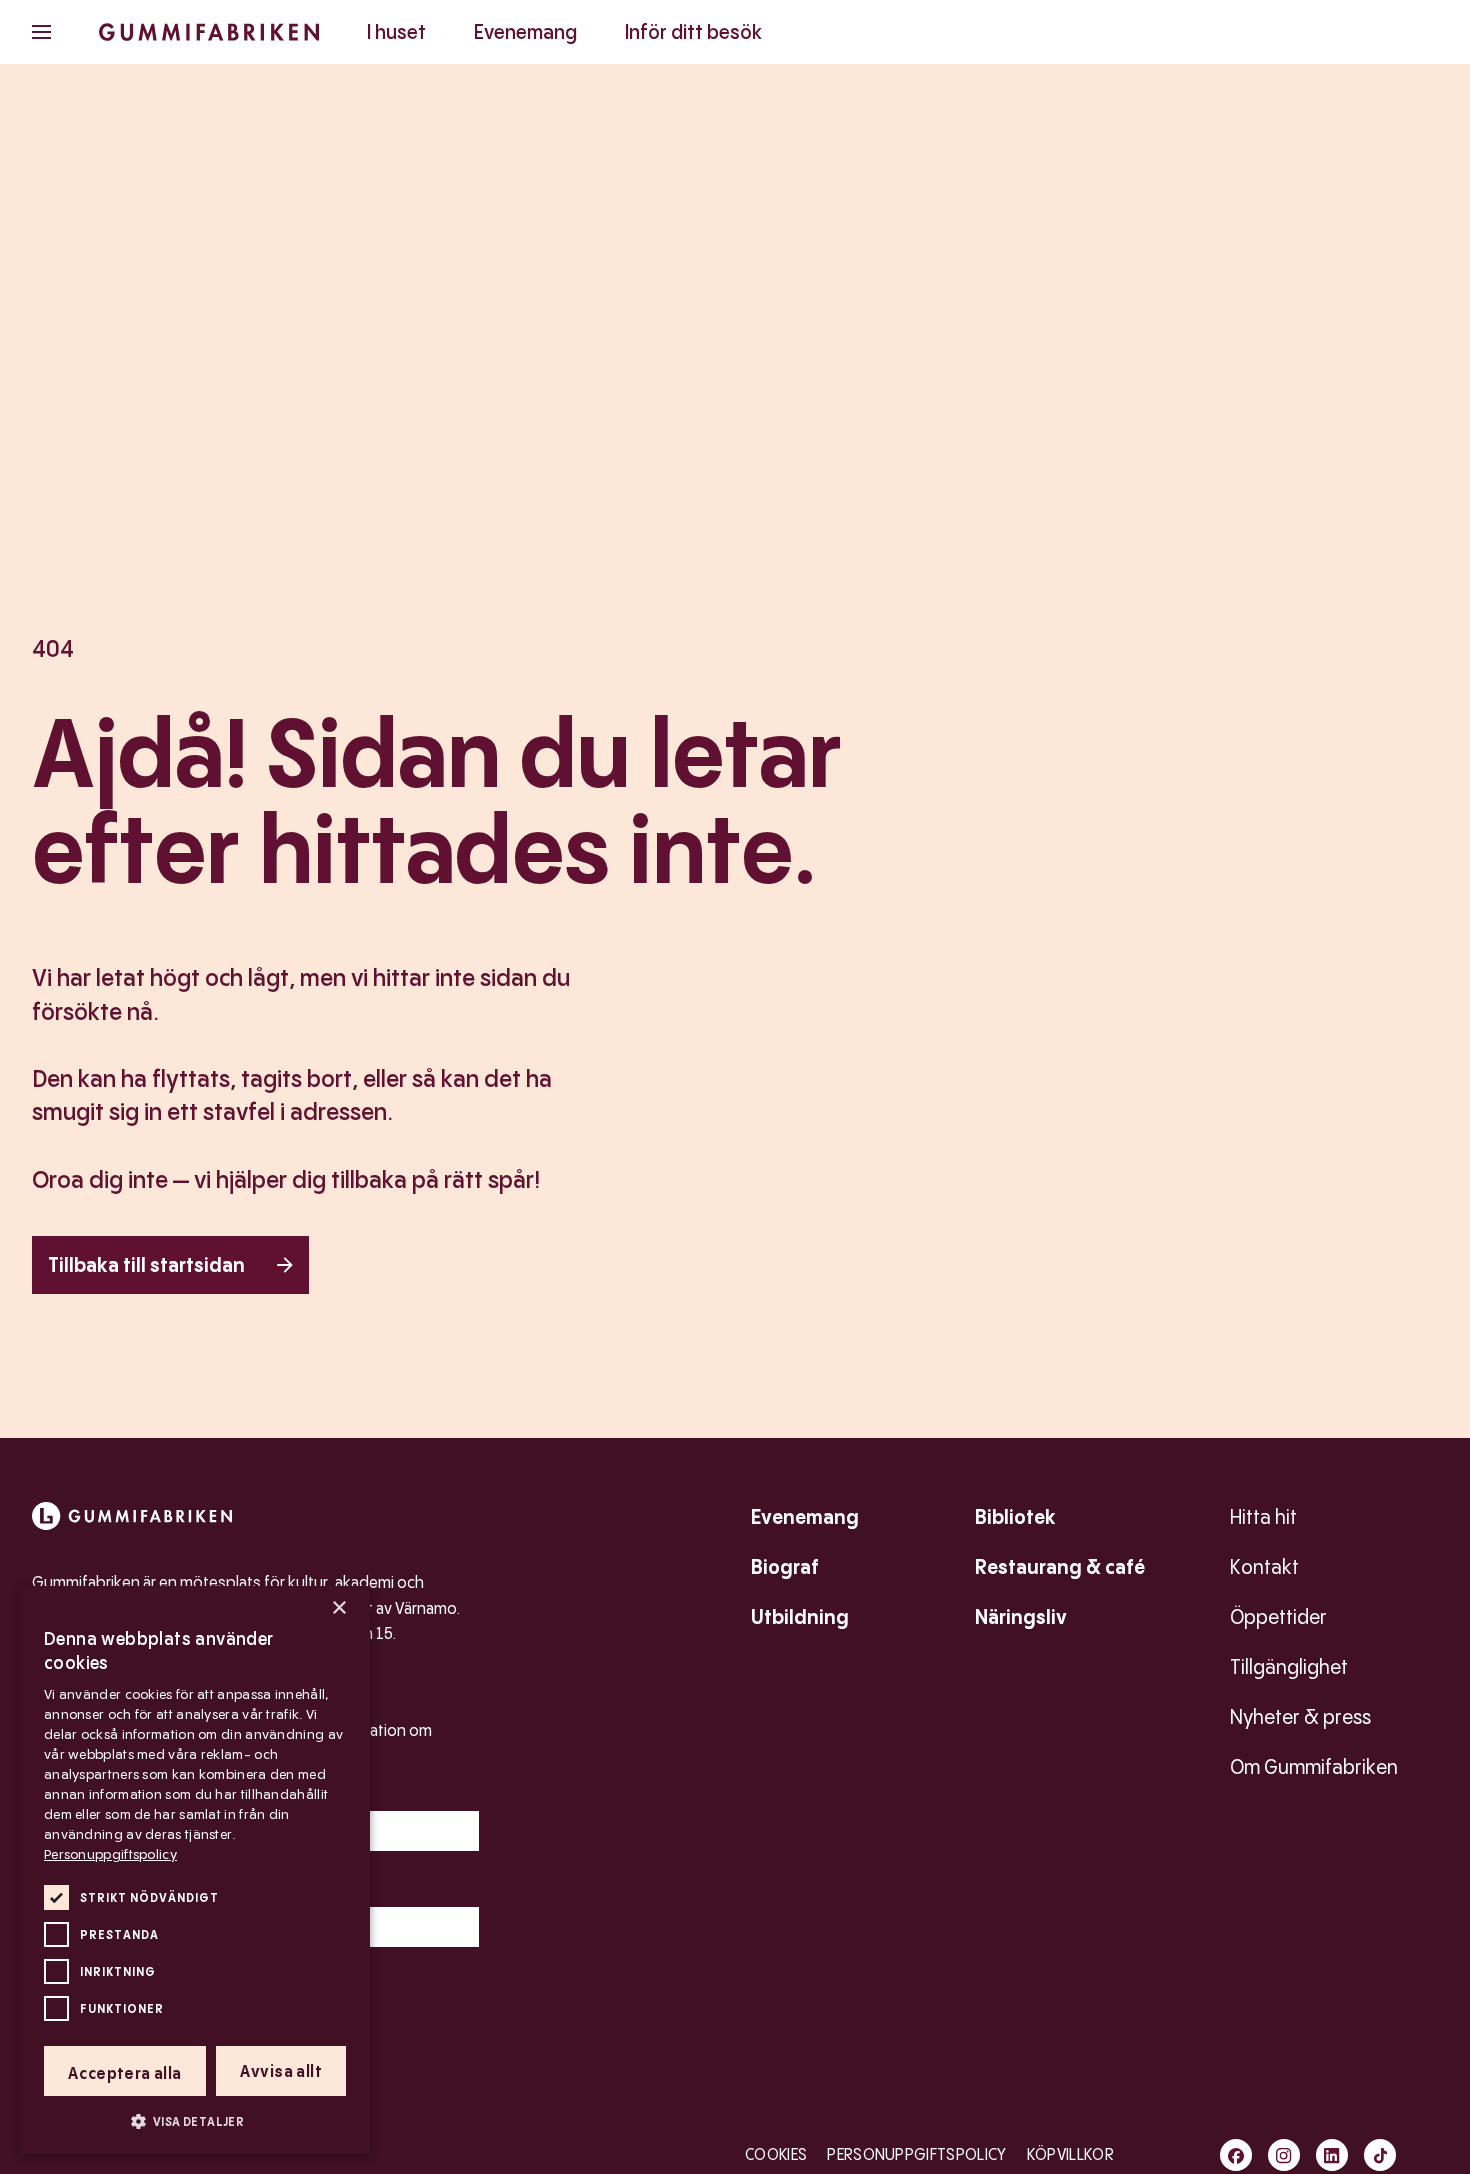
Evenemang (525, 32)
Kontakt (1264, 1567)
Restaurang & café (1060, 1567)
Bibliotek (1015, 1517)
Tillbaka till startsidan (146, 1265)
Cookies (776, 2154)
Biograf (785, 1567)
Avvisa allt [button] (281, 2071)
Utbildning (800, 1617)
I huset (396, 32)
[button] (195, 2121)
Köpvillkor (1070, 2154)
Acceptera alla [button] (125, 2073)
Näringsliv (1021, 1617)
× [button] (338, 1608)
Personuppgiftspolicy (916, 2154)
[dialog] (195, 1870)
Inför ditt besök (693, 32)
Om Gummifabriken (1314, 1767)
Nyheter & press (1300, 1717)
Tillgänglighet (1289, 1667)
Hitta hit (1263, 1517)
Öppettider (1278, 1617)
